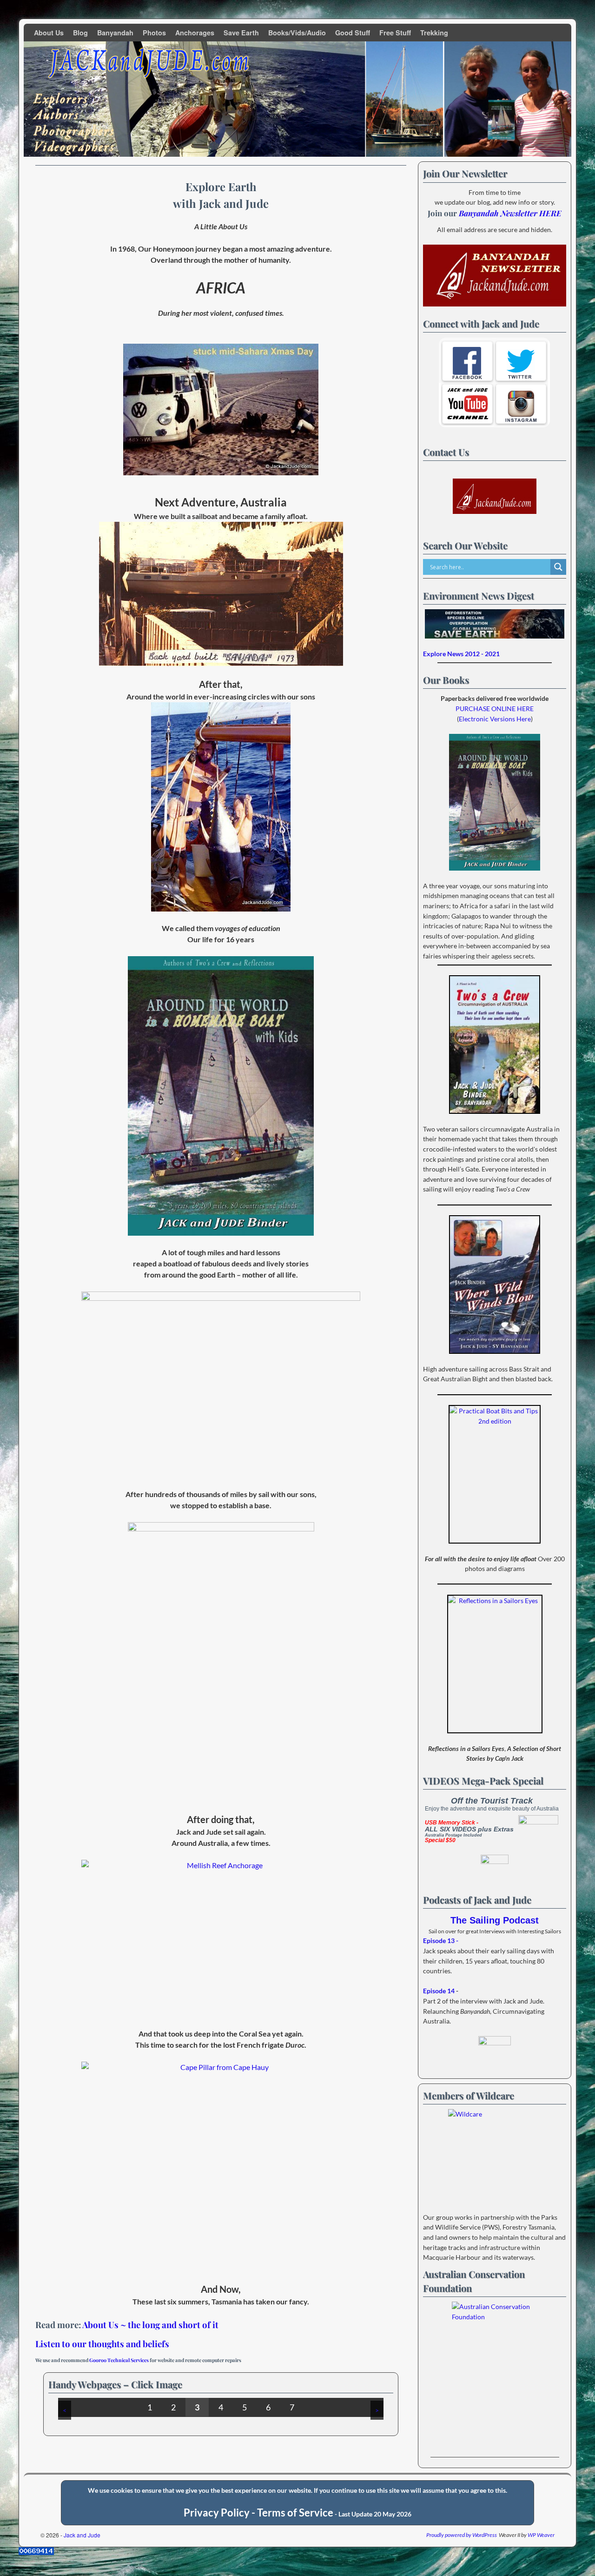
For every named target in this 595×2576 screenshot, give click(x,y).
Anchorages (195, 33)
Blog (80, 33)
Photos (154, 33)
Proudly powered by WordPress (462, 2535)
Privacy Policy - (220, 2513)
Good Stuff (353, 33)
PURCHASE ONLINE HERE (495, 709)
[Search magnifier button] (558, 567)
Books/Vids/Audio (297, 33)
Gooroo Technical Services (119, 2360)
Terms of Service (295, 2513)
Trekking (434, 33)
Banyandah (115, 33)
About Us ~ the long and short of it (150, 2325)
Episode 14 (439, 1991)
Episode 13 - (441, 1940)
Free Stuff (395, 33)
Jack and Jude (82, 2535)
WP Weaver (541, 2535)
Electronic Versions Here (495, 719)
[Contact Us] (495, 496)
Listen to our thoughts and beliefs (102, 2344)
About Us (49, 33)
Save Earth (241, 33)
